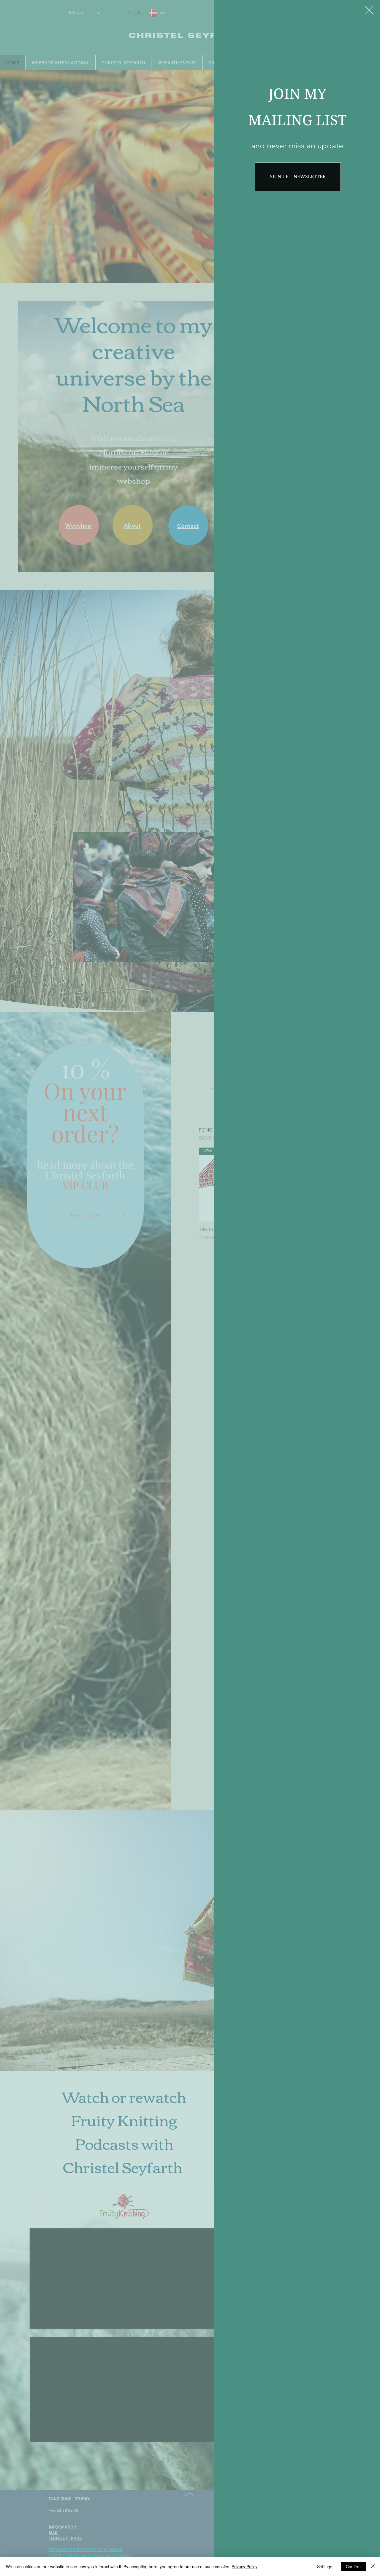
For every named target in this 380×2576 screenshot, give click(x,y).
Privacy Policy (244, 2567)
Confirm (353, 2567)
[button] (369, 10)
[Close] (373, 2567)
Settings (325, 2567)
